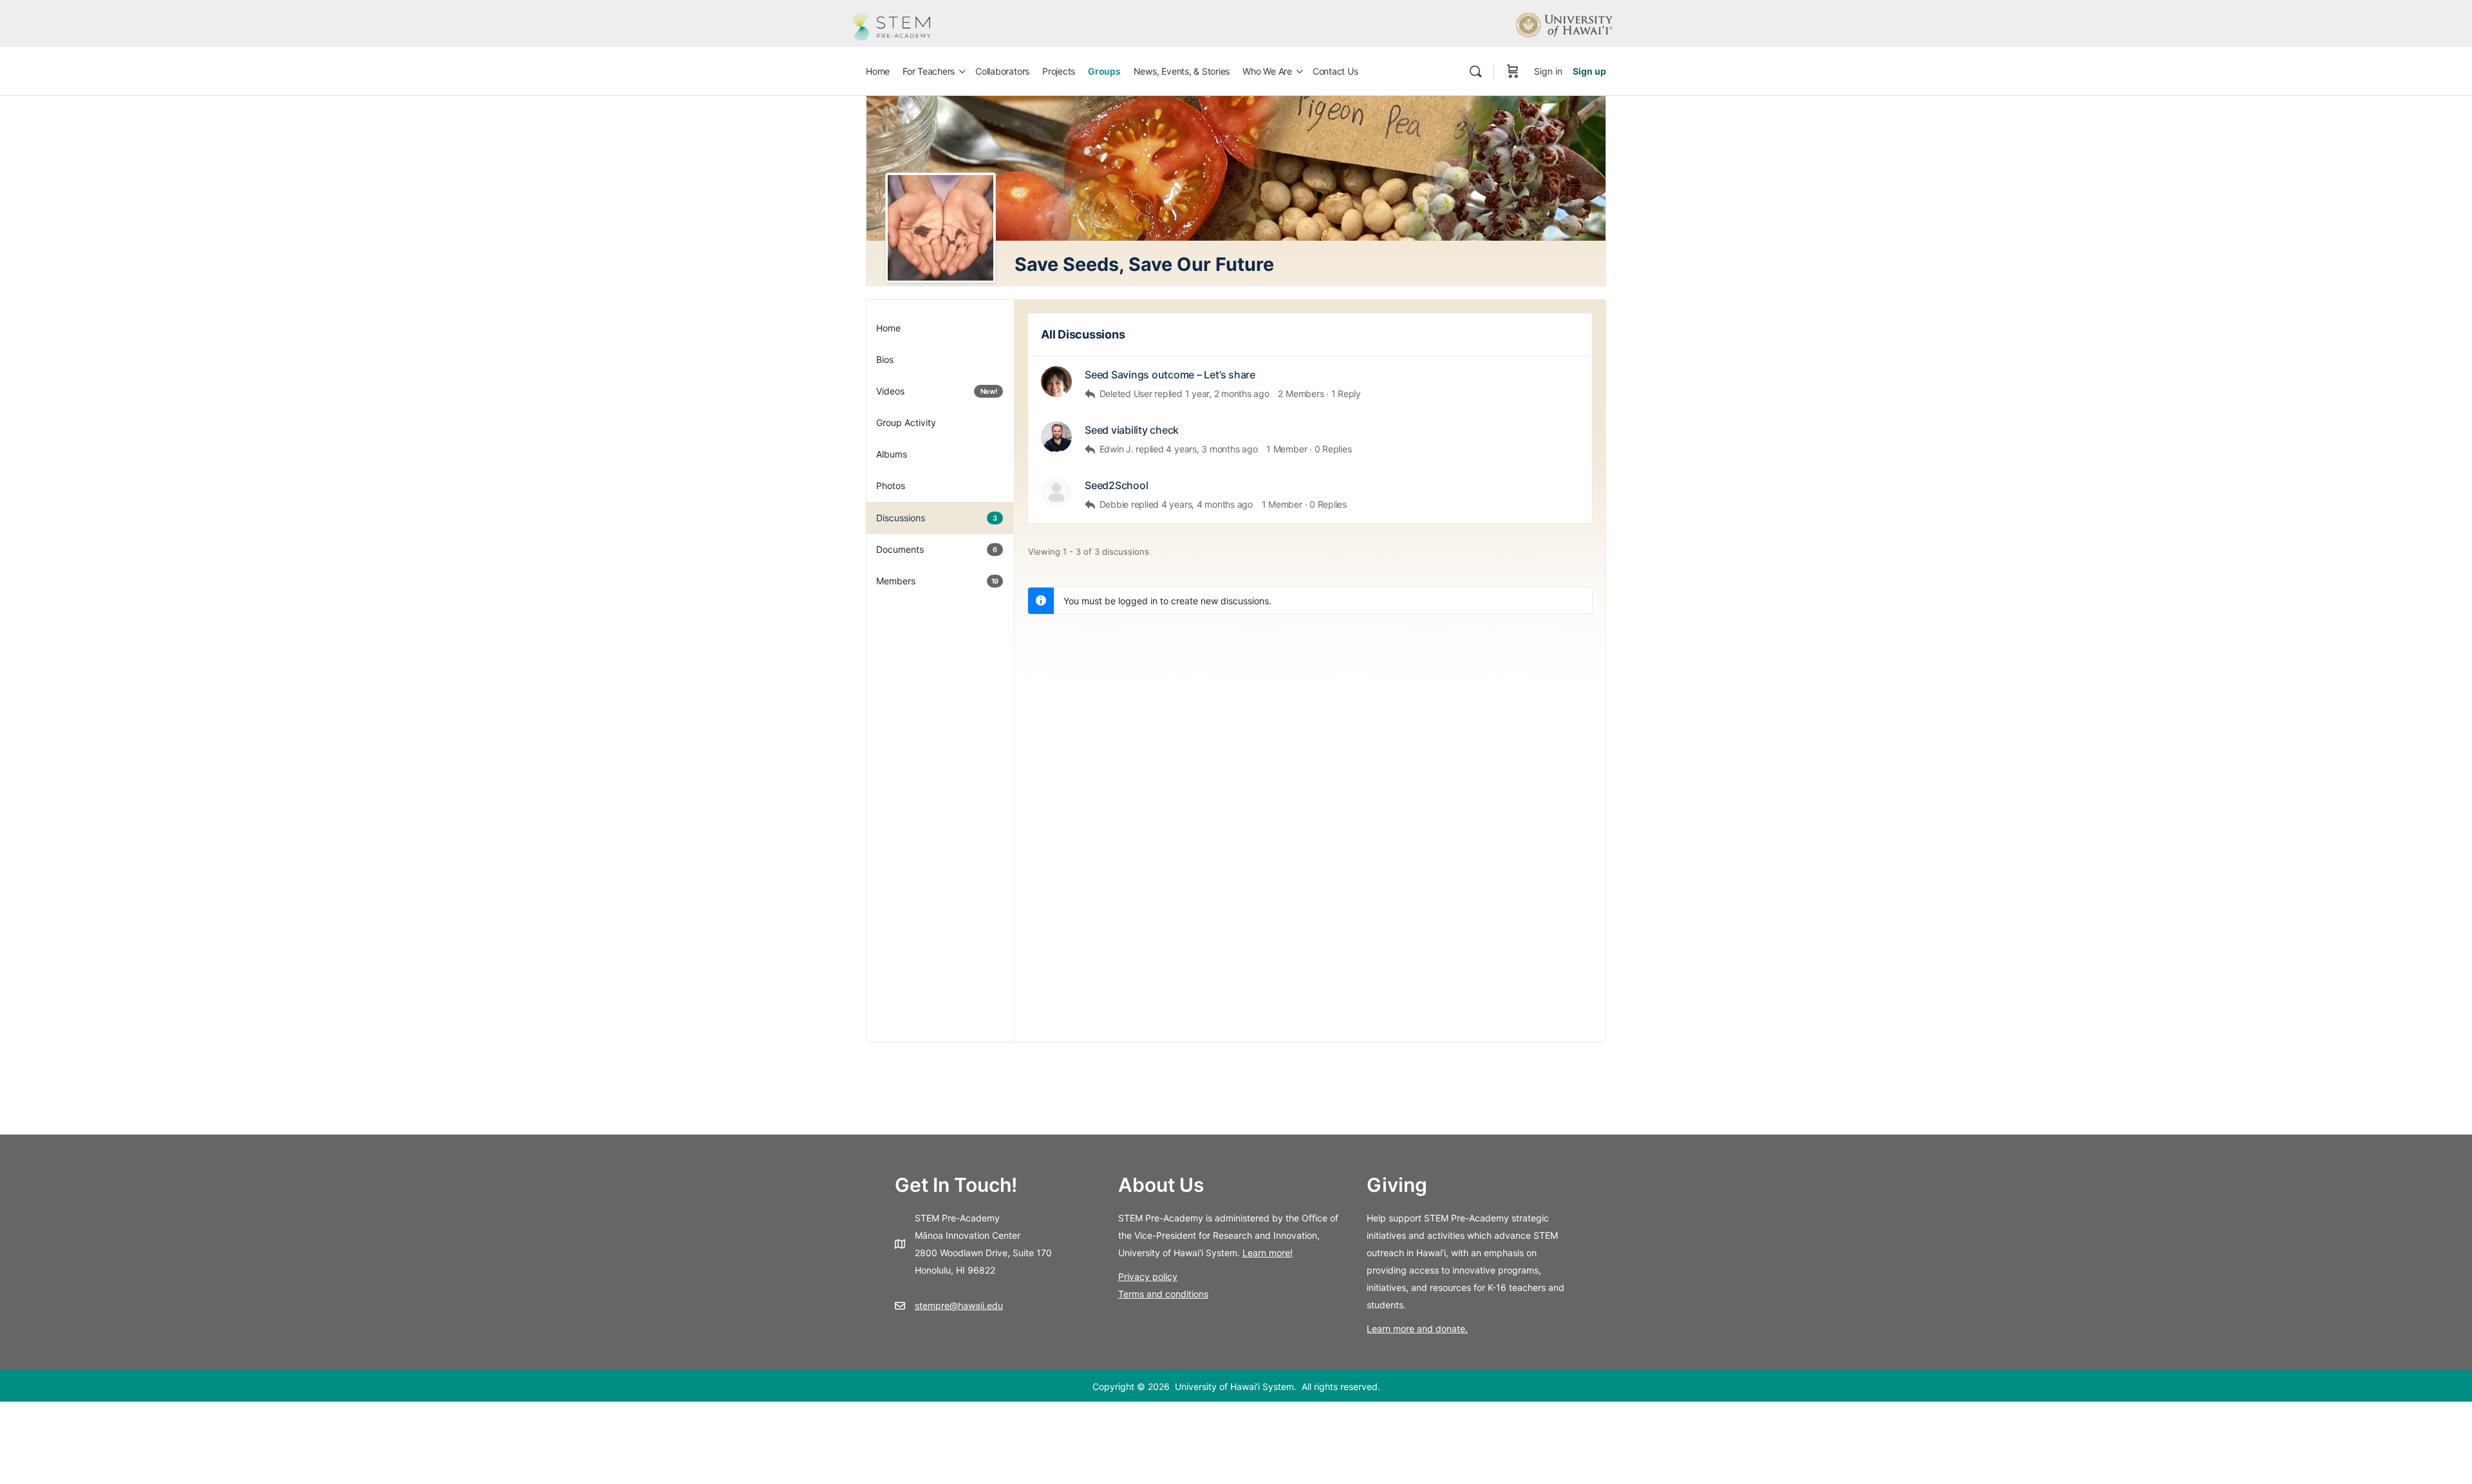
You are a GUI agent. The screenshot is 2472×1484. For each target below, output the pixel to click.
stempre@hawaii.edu (959, 1305)
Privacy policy (1148, 1276)
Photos (891, 486)
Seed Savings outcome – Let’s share (1170, 375)
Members (937, 581)
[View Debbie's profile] (1056, 492)
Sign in (1548, 71)
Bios (885, 359)
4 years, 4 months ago (1207, 504)
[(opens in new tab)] (1564, 24)
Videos (936, 391)
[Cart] (1513, 71)
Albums (892, 454)
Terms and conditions (1163, 1294)
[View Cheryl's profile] (1056, 382)
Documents (937, 549)
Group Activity (906, 422)
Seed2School (1116, 486)
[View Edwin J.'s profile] (1056, 437)
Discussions (937, 518)
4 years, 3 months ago (1212, 449)
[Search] (1475, 71)
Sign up (1589, 71)
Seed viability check (1132, 430)
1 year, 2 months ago (1227, 394)
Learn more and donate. (1417, 1329)
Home (888, 328)
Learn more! (1268, 1253)
